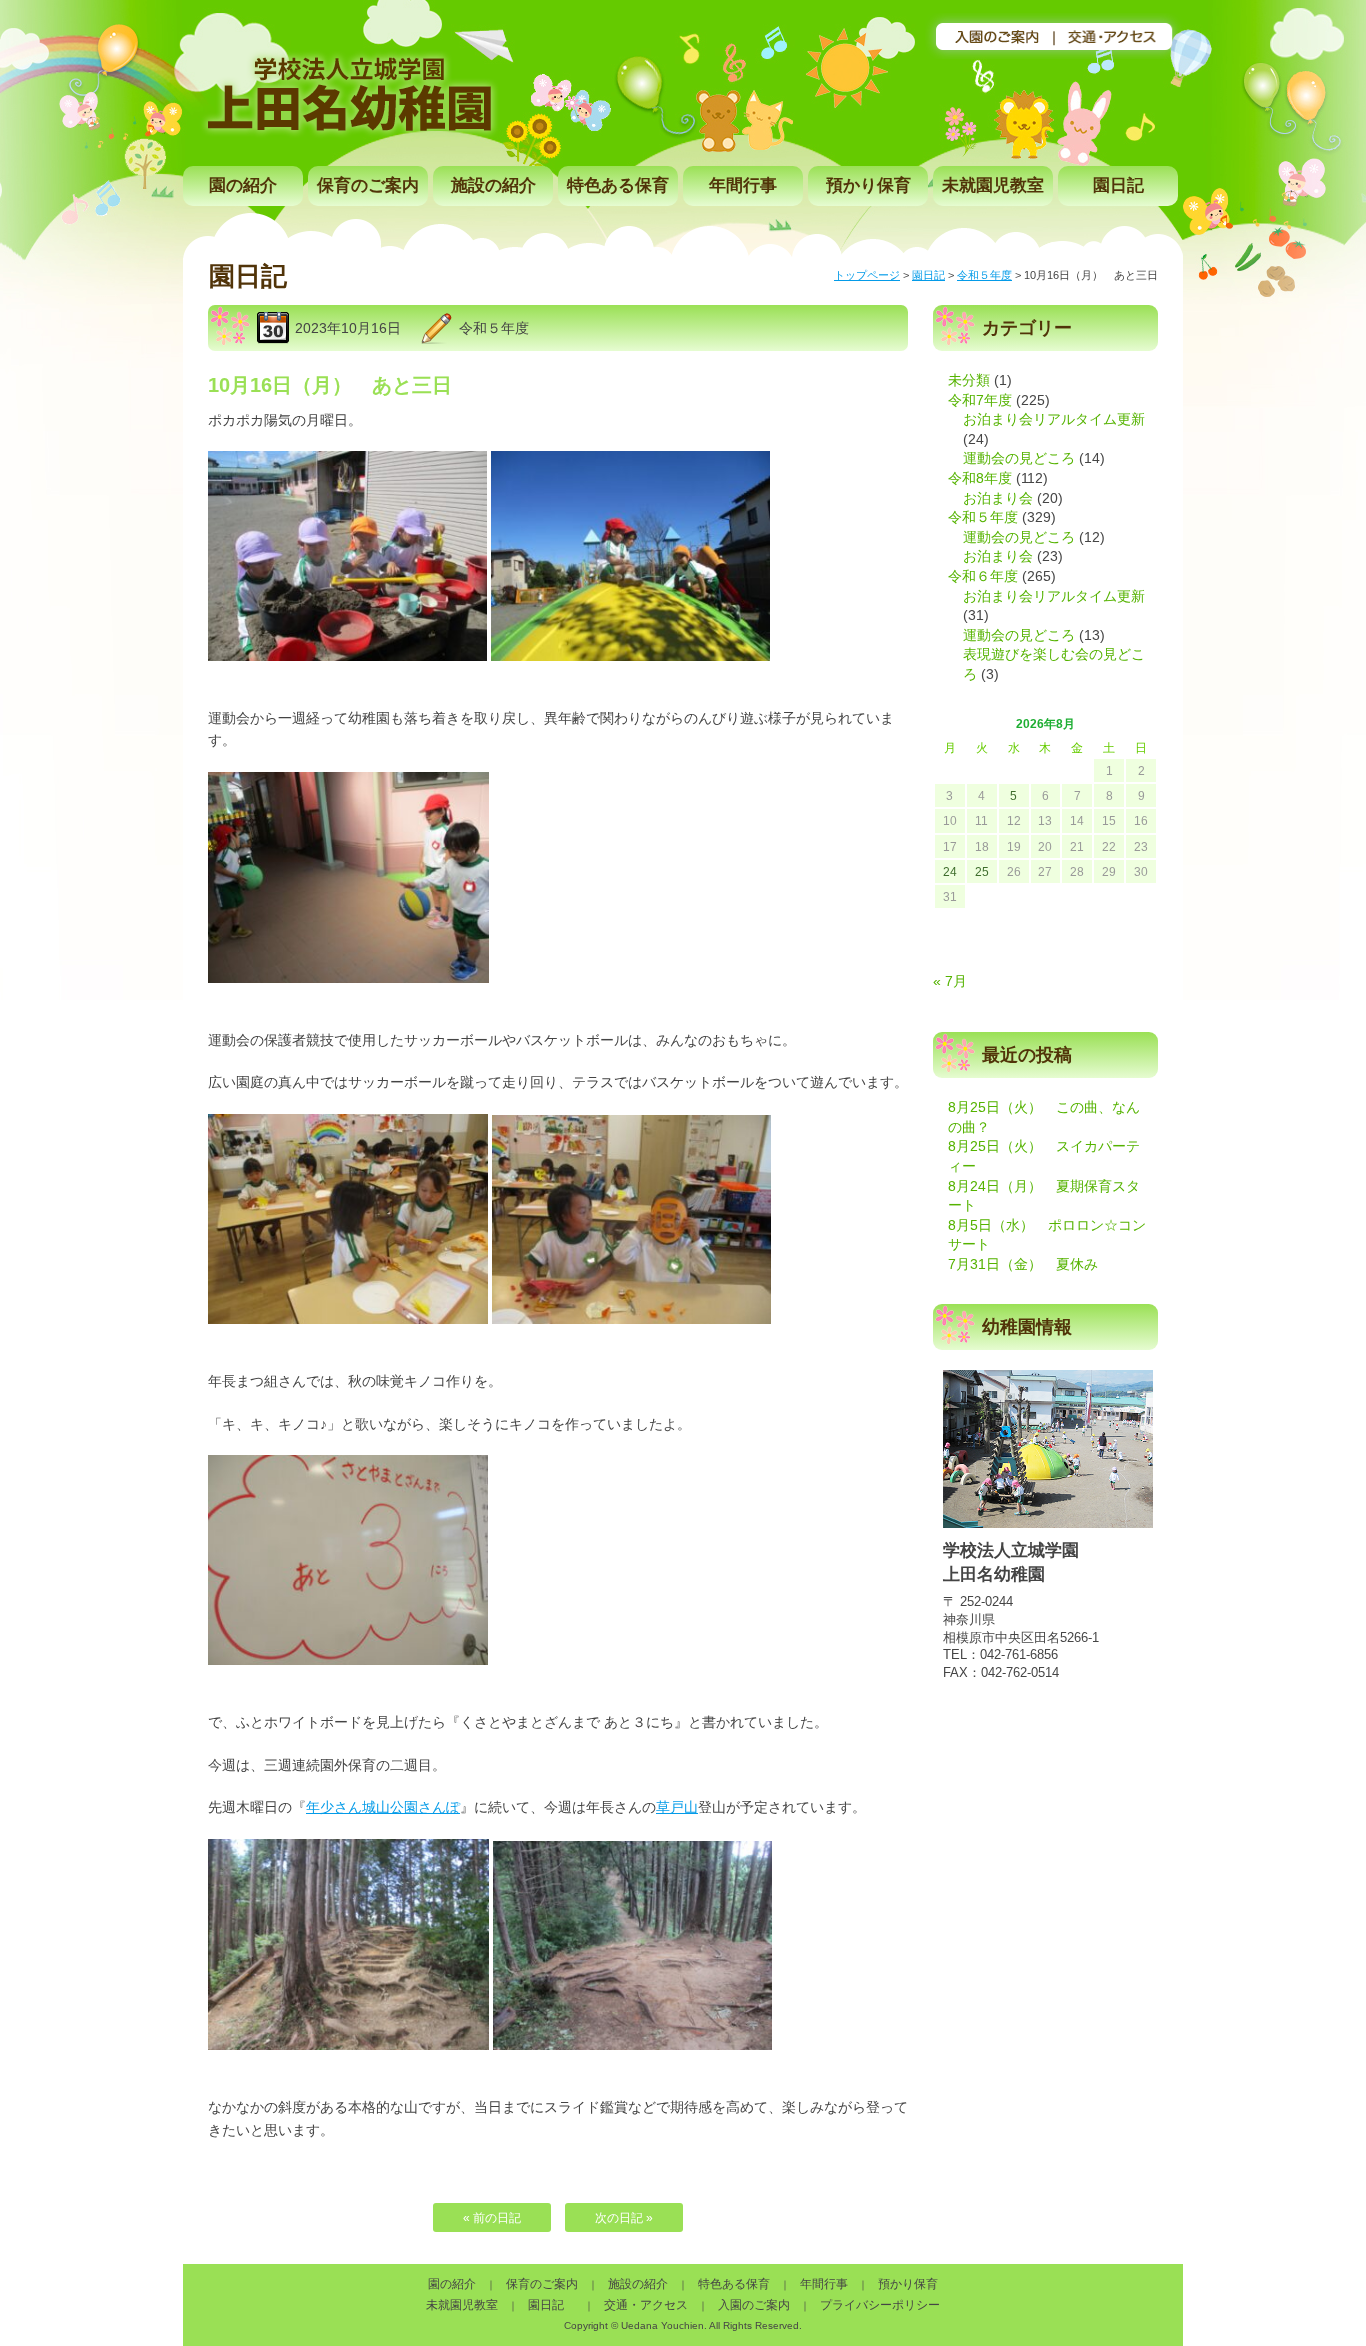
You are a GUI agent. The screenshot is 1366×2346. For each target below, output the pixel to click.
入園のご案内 (754, 2305)
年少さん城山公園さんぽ (383, 1807)
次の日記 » (624, 2218)
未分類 (969, 380)
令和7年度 (980, 400)
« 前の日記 (492, 2218)
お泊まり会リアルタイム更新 (1054, 419)
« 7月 (950, 981)
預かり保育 (868, 185)
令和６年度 (983, 576)
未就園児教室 (993, 185)
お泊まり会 (998, 498)
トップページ (867, 275)
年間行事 (743, 185)
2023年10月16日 (348, 328)
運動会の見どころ (1019, 458)
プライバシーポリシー (880, 2305)
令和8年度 (980, 478)
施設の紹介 (493, 185)
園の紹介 (243, 185)
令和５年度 (984, 275)
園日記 (1118, 185)
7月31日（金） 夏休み (1023, 1264)
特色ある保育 (618, 185)
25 (982, 872)
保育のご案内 (368, 185)
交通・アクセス (646, 2305)
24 (950, 872)
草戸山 (677, 1807)
